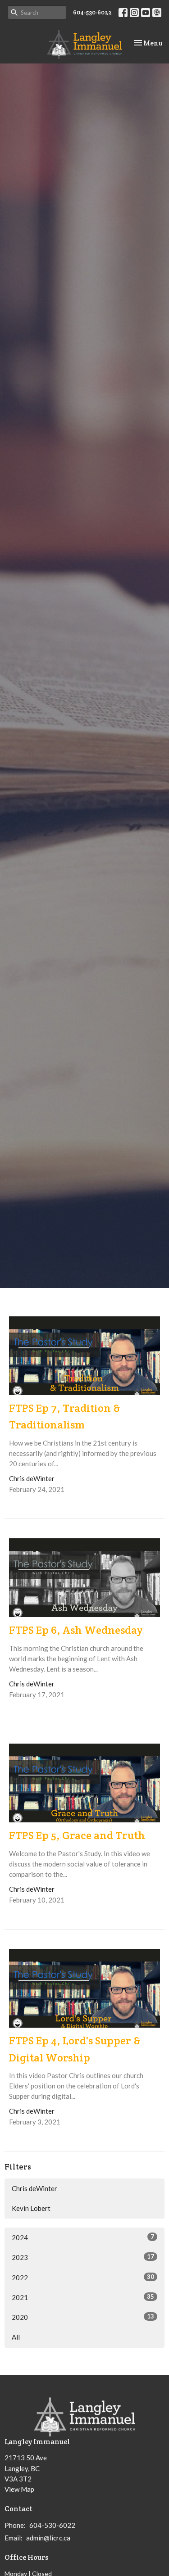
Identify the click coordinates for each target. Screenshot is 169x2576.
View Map (19, 2489)
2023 (83, 2257)
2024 (83, 2237)
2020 (83, 2317)
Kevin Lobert (31, 2208)
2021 (83, 2297)
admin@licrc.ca (48, 2538)
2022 (83, 2277)
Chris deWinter (34, 2188)
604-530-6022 (92, 12)
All (16, 2337)
